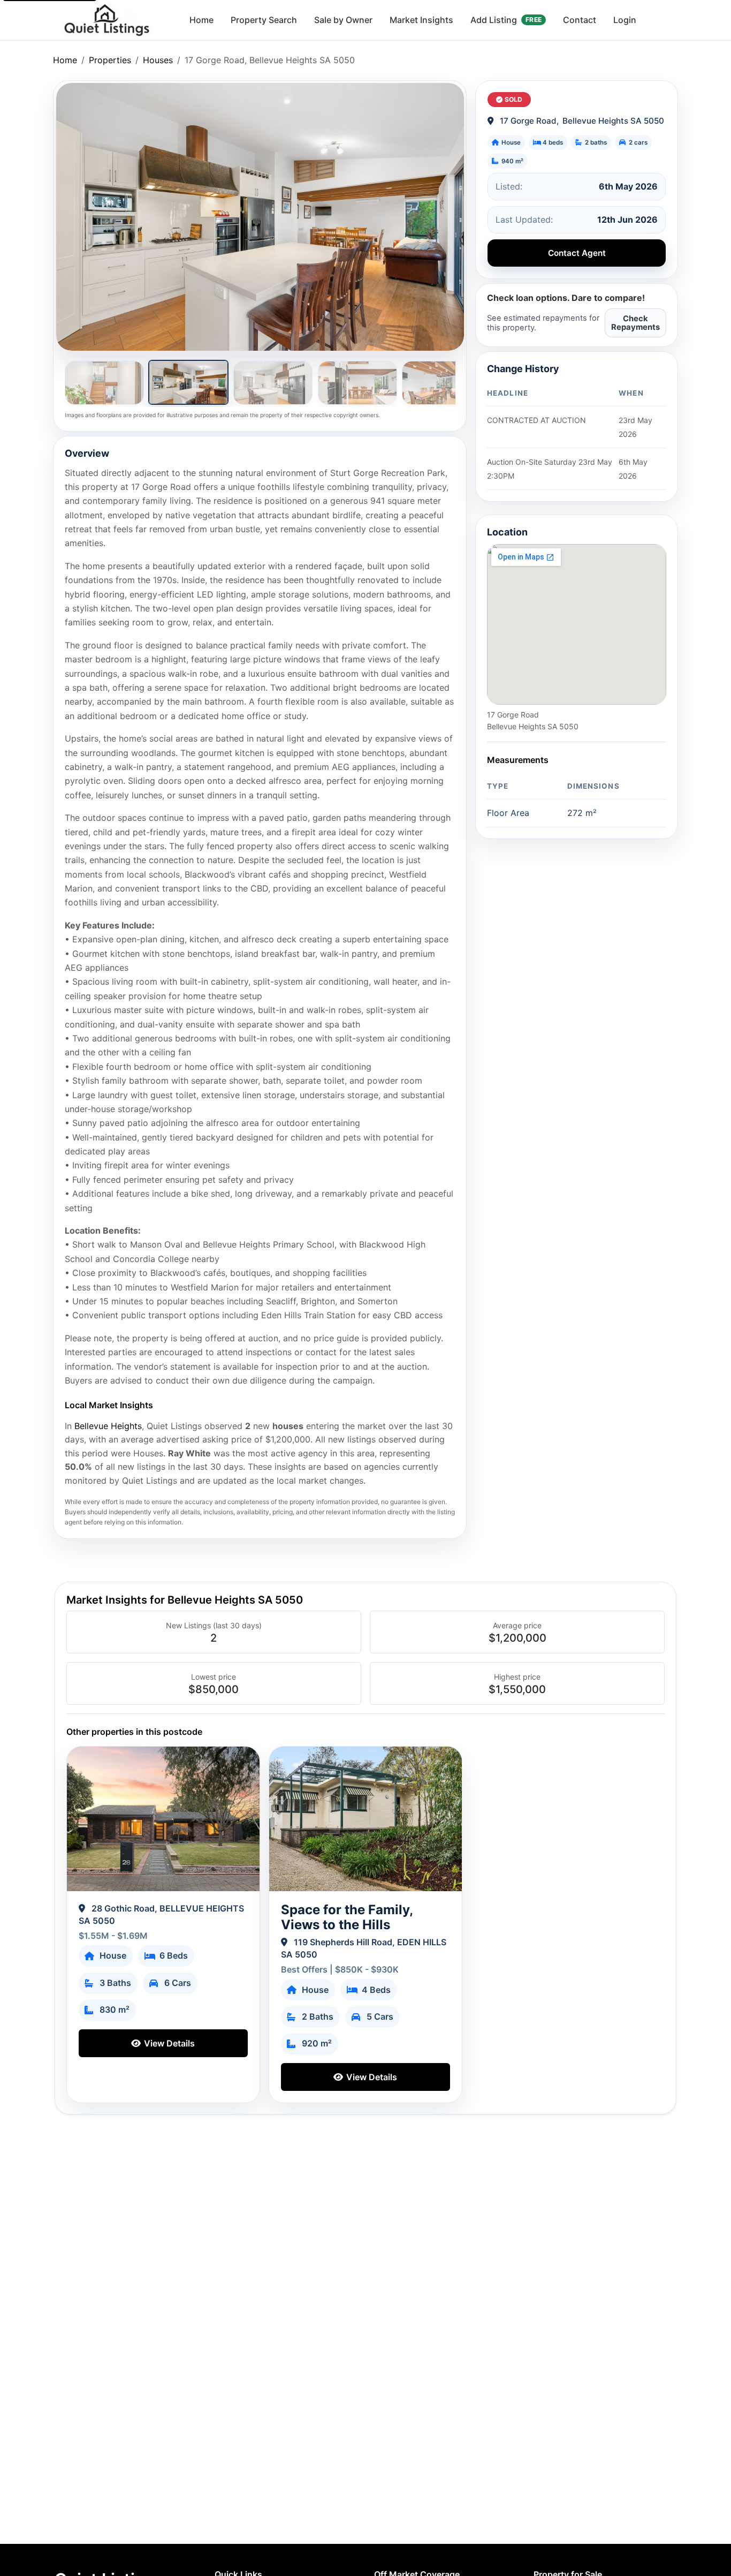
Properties (110, 60)
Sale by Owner (343, 20)
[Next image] (443, 217)
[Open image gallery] (260, 217)
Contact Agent (577, 253)
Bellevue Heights (108, 1426)
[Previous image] (77, 217)
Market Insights (421, 20)
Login (625, 20)
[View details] (163, 1819)
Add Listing (506, 20)
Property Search (264, 20)
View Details (168, 2043)
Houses (158, 60)
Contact (580, 20)
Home (201, 20)
